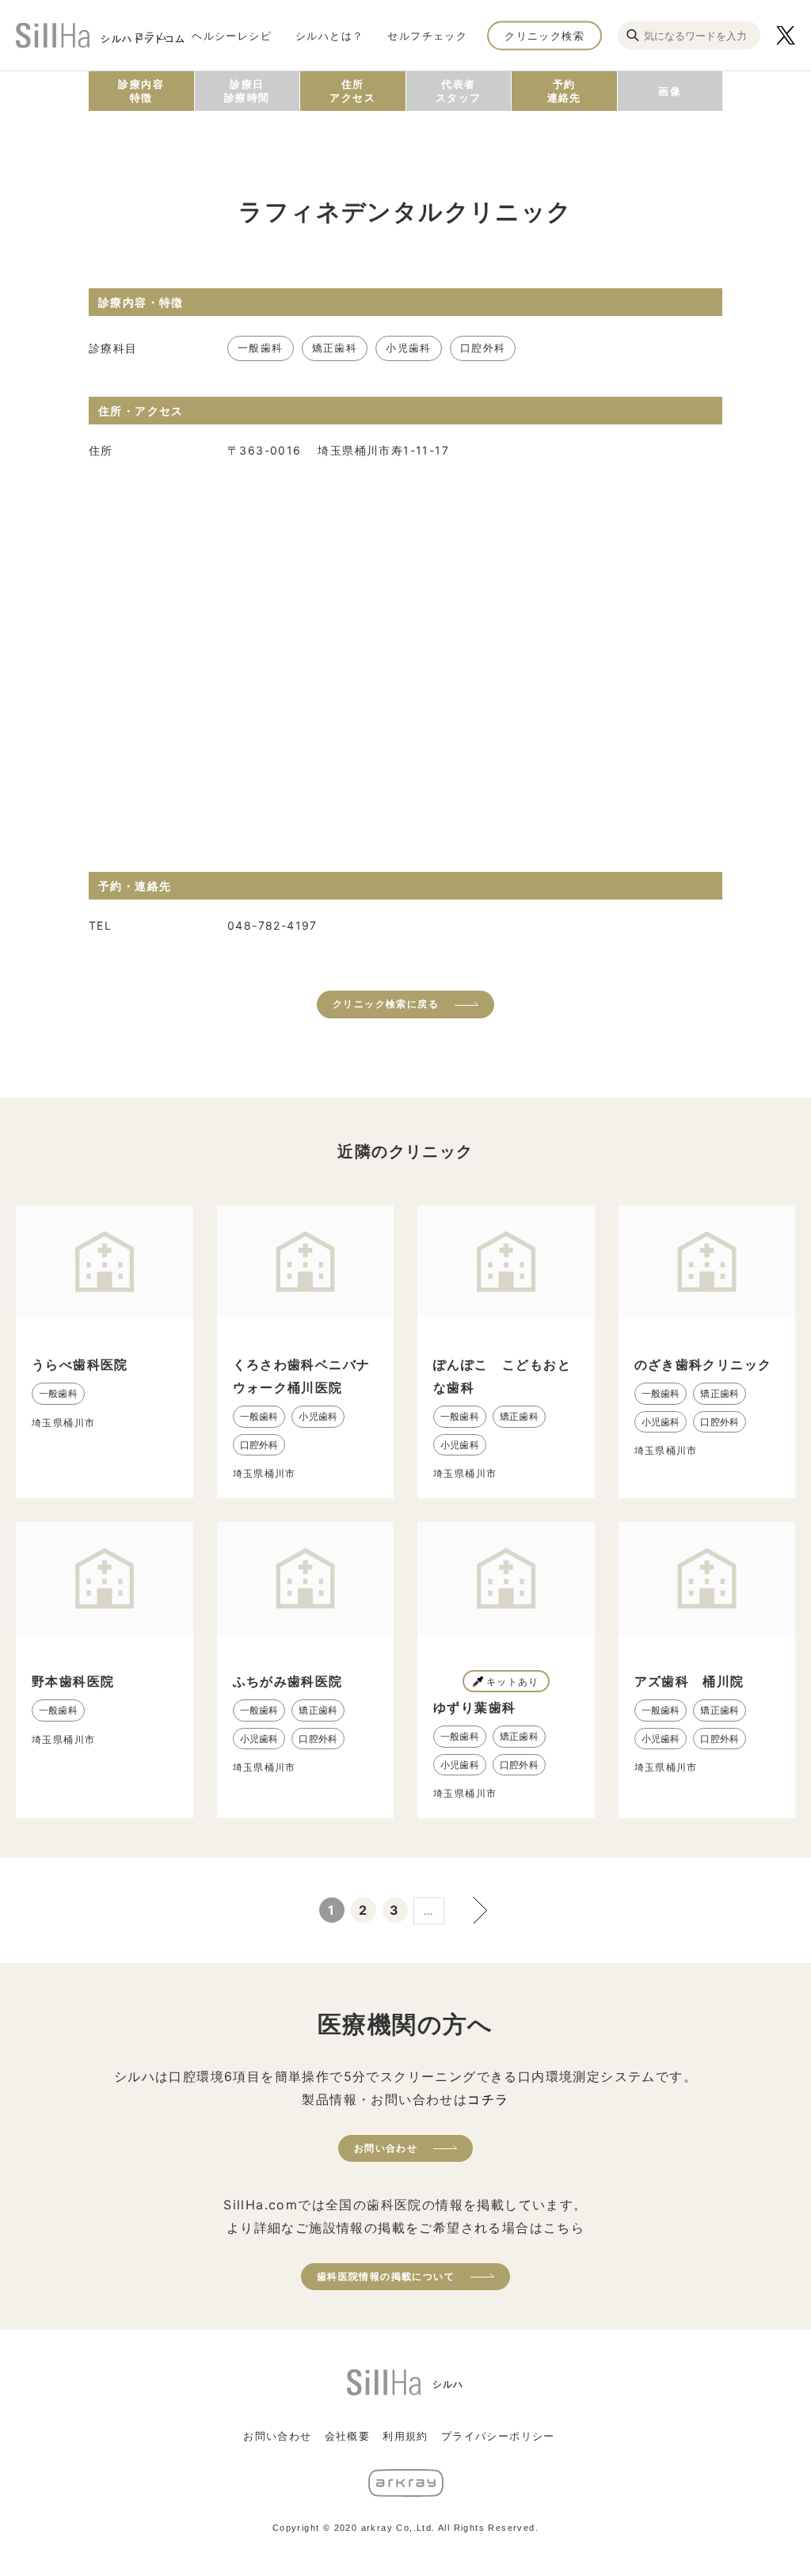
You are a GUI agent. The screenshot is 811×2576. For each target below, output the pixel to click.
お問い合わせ (386, 2148)
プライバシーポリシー (498, 2436)
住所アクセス (352, 91)
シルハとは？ (329, 35)
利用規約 (405, 2436)
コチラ (488, 2099)
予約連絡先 (564, 91)
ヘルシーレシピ (232, 35)
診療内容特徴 (141, 91)
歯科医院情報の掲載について (386, 2276)
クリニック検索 (544, 35)
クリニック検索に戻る (386, 1004)
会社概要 (348, 2436)
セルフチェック (427, 35)
